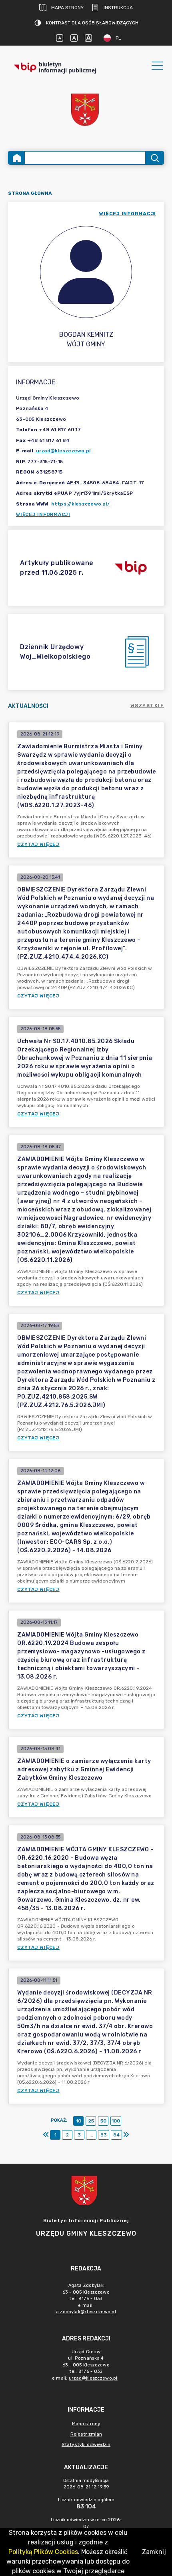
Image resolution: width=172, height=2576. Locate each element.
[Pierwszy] (46, 2135)
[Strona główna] (17, 158)
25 (91, 2121)
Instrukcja (118, 8)
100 (116, 2121)
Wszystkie (147, 705)
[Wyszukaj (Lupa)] (154, 158)
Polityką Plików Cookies (43, 2552)
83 (104, 2135)
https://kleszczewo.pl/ (81, 504)
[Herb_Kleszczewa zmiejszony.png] (86, 111)
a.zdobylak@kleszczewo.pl (86, 2312)
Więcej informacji (43, 514)
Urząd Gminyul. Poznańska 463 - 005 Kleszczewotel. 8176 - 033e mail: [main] (85, 2365)
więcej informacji (128, 214)
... (91, 2135)
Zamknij (154, 2552)
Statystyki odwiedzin (86, 2444)
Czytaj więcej (38, 844)
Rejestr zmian (86, 2434)
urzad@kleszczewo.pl (63, 451)
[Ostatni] (126, 2135)
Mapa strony (67, 8)
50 (103, 2121)
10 (79, 2121)
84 (116, 2135)
